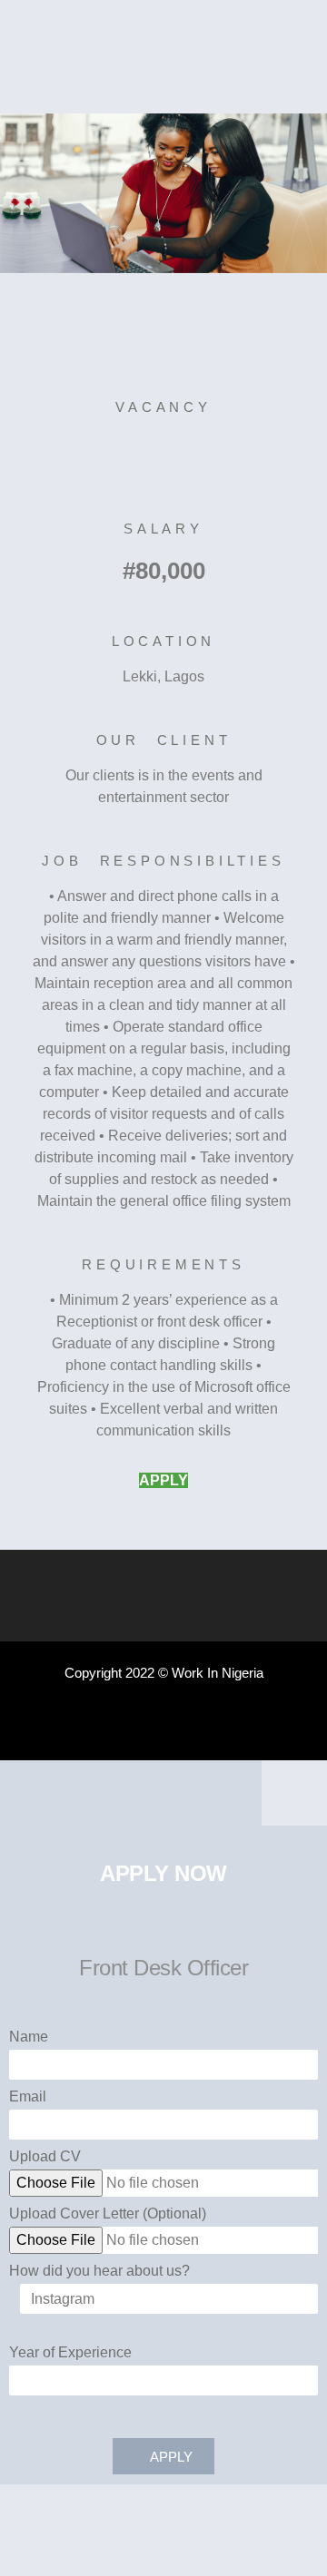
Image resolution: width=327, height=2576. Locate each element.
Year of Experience (70, 2353)
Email (28, 2097)
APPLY (163, 1480)
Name (29, 2037)
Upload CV (45, 2157)
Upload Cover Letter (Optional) (108, 2214)
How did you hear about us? (99, 2271)
